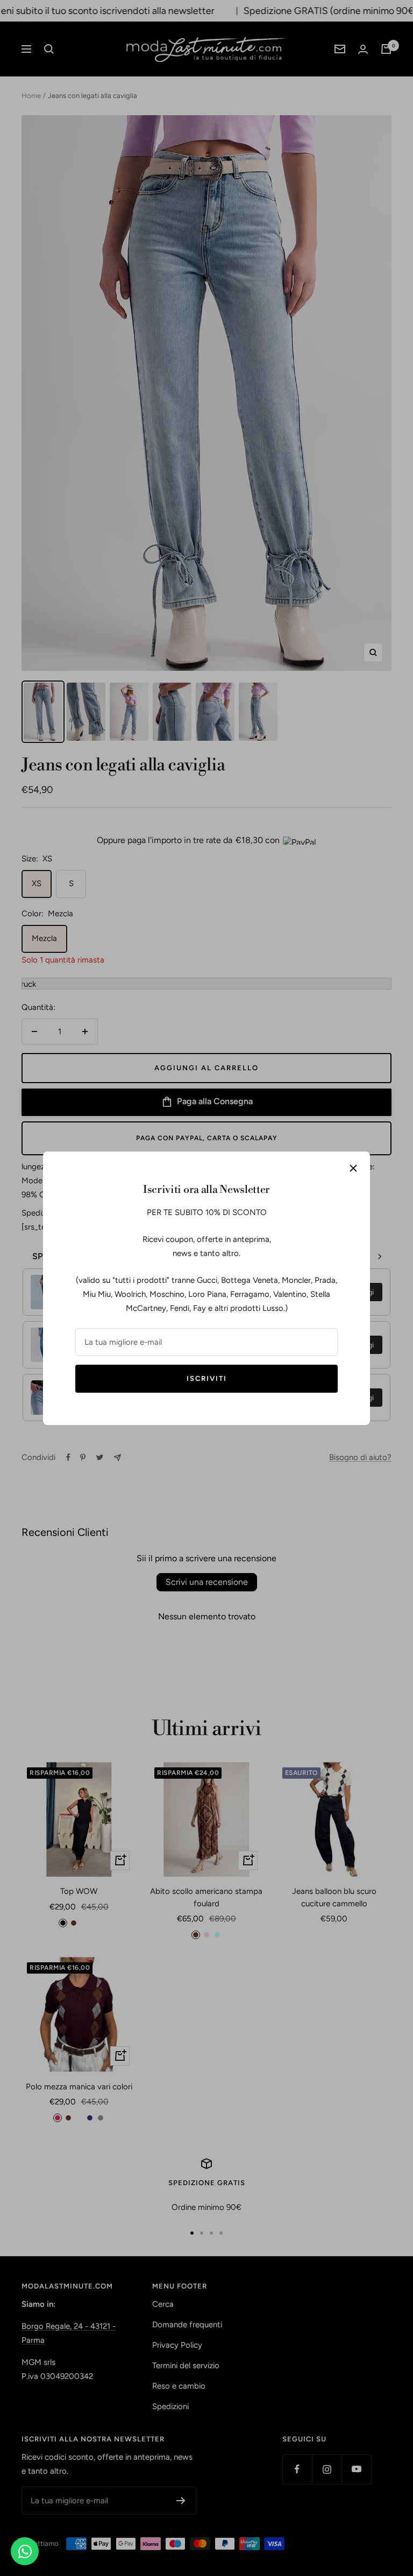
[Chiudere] (353, 1168)
